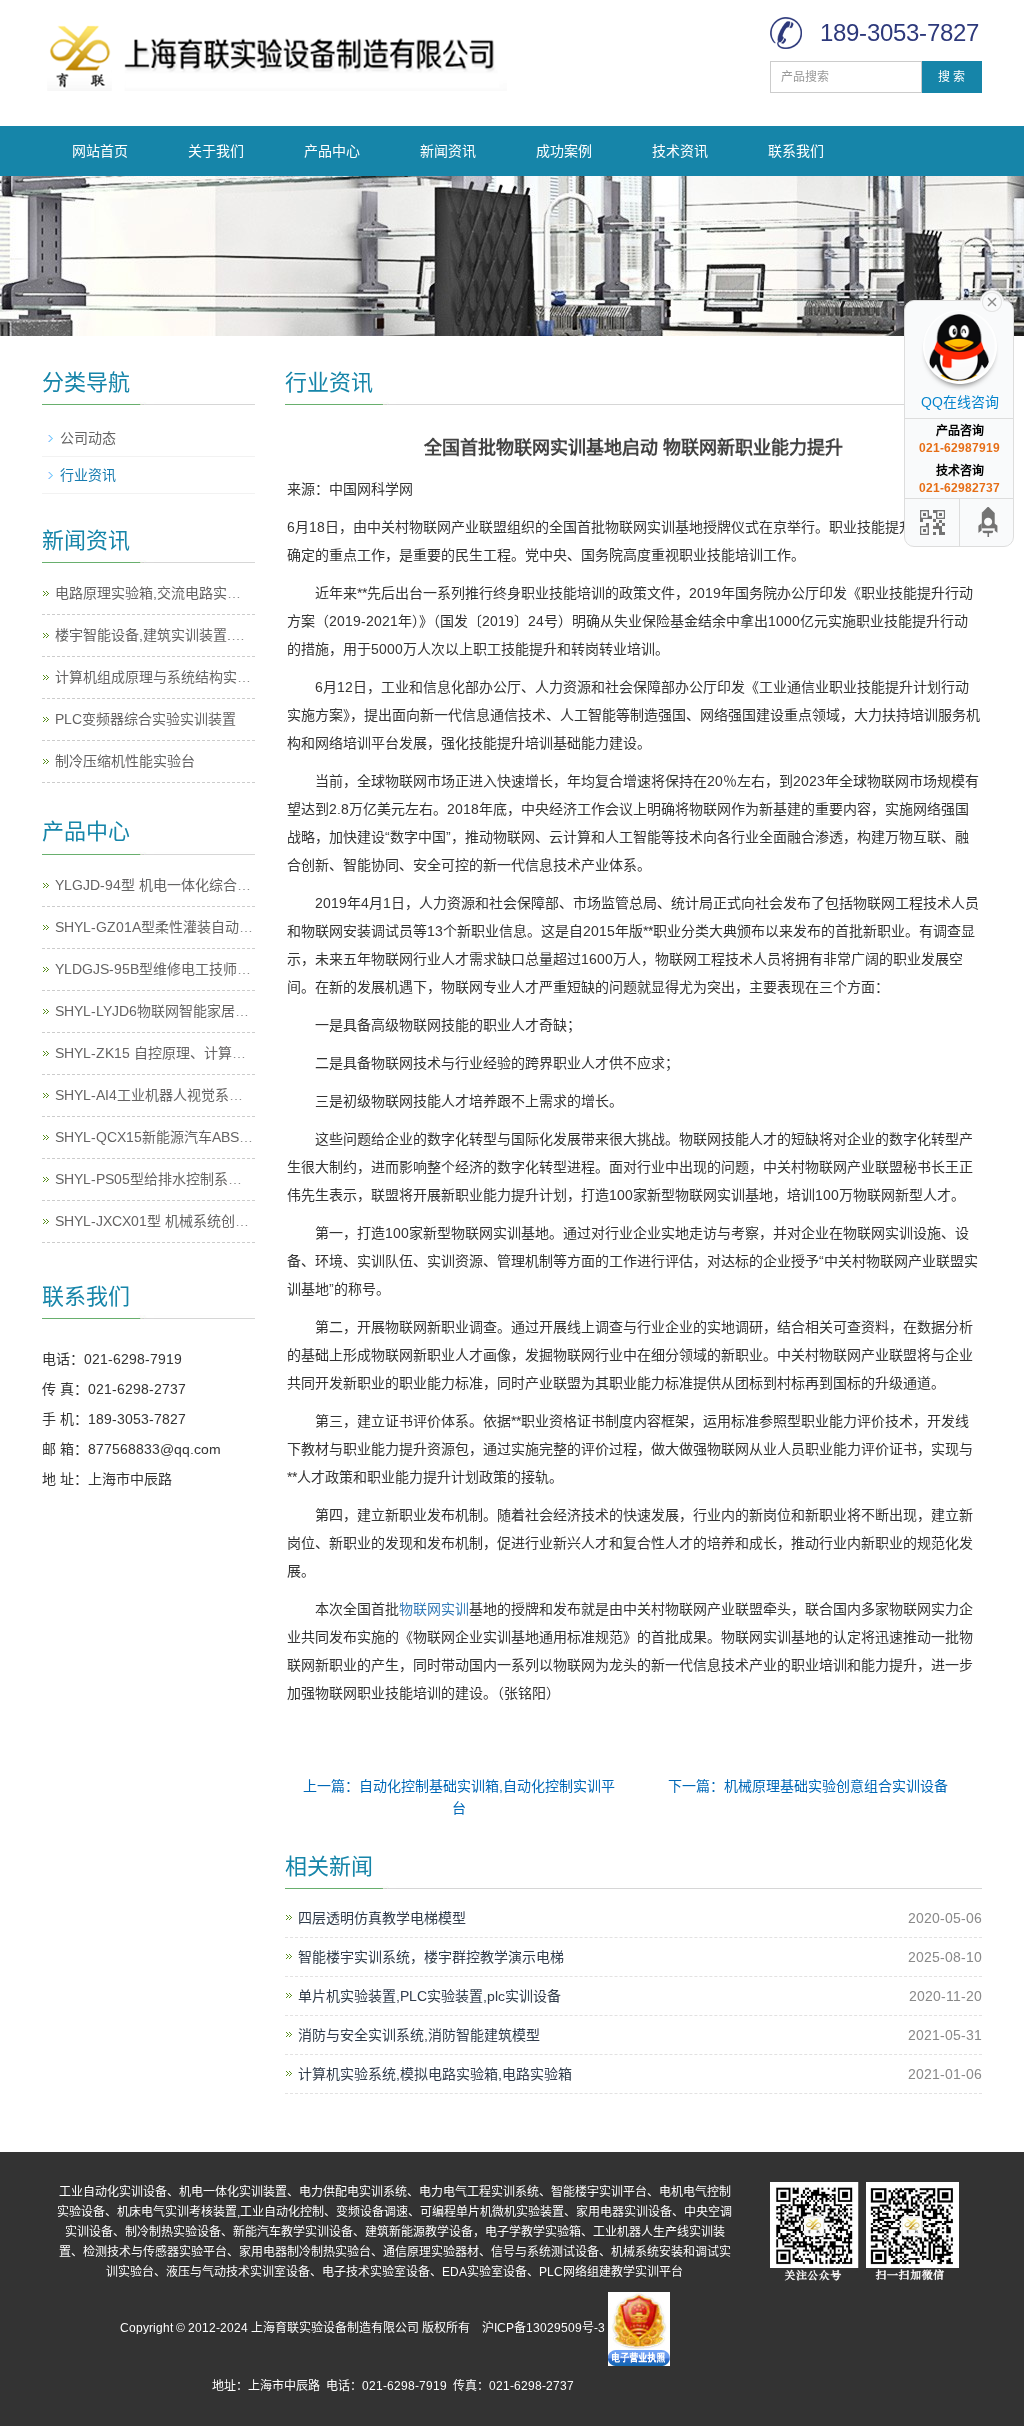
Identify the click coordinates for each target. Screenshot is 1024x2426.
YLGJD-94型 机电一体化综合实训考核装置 (188, 885)
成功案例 (564, 151)
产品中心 (332, 151)
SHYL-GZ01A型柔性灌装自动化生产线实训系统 (203, 927)
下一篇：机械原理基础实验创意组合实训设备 (808, 1786)
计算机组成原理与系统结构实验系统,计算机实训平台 (218, 677)
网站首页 (100, 151)
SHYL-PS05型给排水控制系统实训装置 (176, 1179)
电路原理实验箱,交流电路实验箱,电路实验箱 (192, 593)
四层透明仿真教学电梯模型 (382, 1918)
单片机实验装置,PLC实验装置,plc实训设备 (429, 1996)
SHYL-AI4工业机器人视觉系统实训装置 (177, 1095)
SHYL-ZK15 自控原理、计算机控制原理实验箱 (199, 1053)
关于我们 (216, 151)
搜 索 (951, 77)
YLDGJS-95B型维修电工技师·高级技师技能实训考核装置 (232, 969)
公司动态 (88, 438)
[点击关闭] (992, 300)
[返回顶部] (989, 522)
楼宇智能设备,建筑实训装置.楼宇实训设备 (185, 635)
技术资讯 (680, 151)
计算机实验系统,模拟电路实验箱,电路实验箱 (435, 2074)
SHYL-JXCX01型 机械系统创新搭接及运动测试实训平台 (229, 1221)
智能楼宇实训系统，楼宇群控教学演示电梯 (431, 1957)
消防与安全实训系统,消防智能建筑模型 (419, 2035)
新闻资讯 (448, 151)
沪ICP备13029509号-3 (543, 2329)
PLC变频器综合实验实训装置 (145, 719)
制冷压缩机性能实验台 (125, 761)
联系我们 (796, 151)
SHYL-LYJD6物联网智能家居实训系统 (173, 1011)
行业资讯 (88, 475)
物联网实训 (434, 1609)
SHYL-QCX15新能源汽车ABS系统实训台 (182, 1137)
